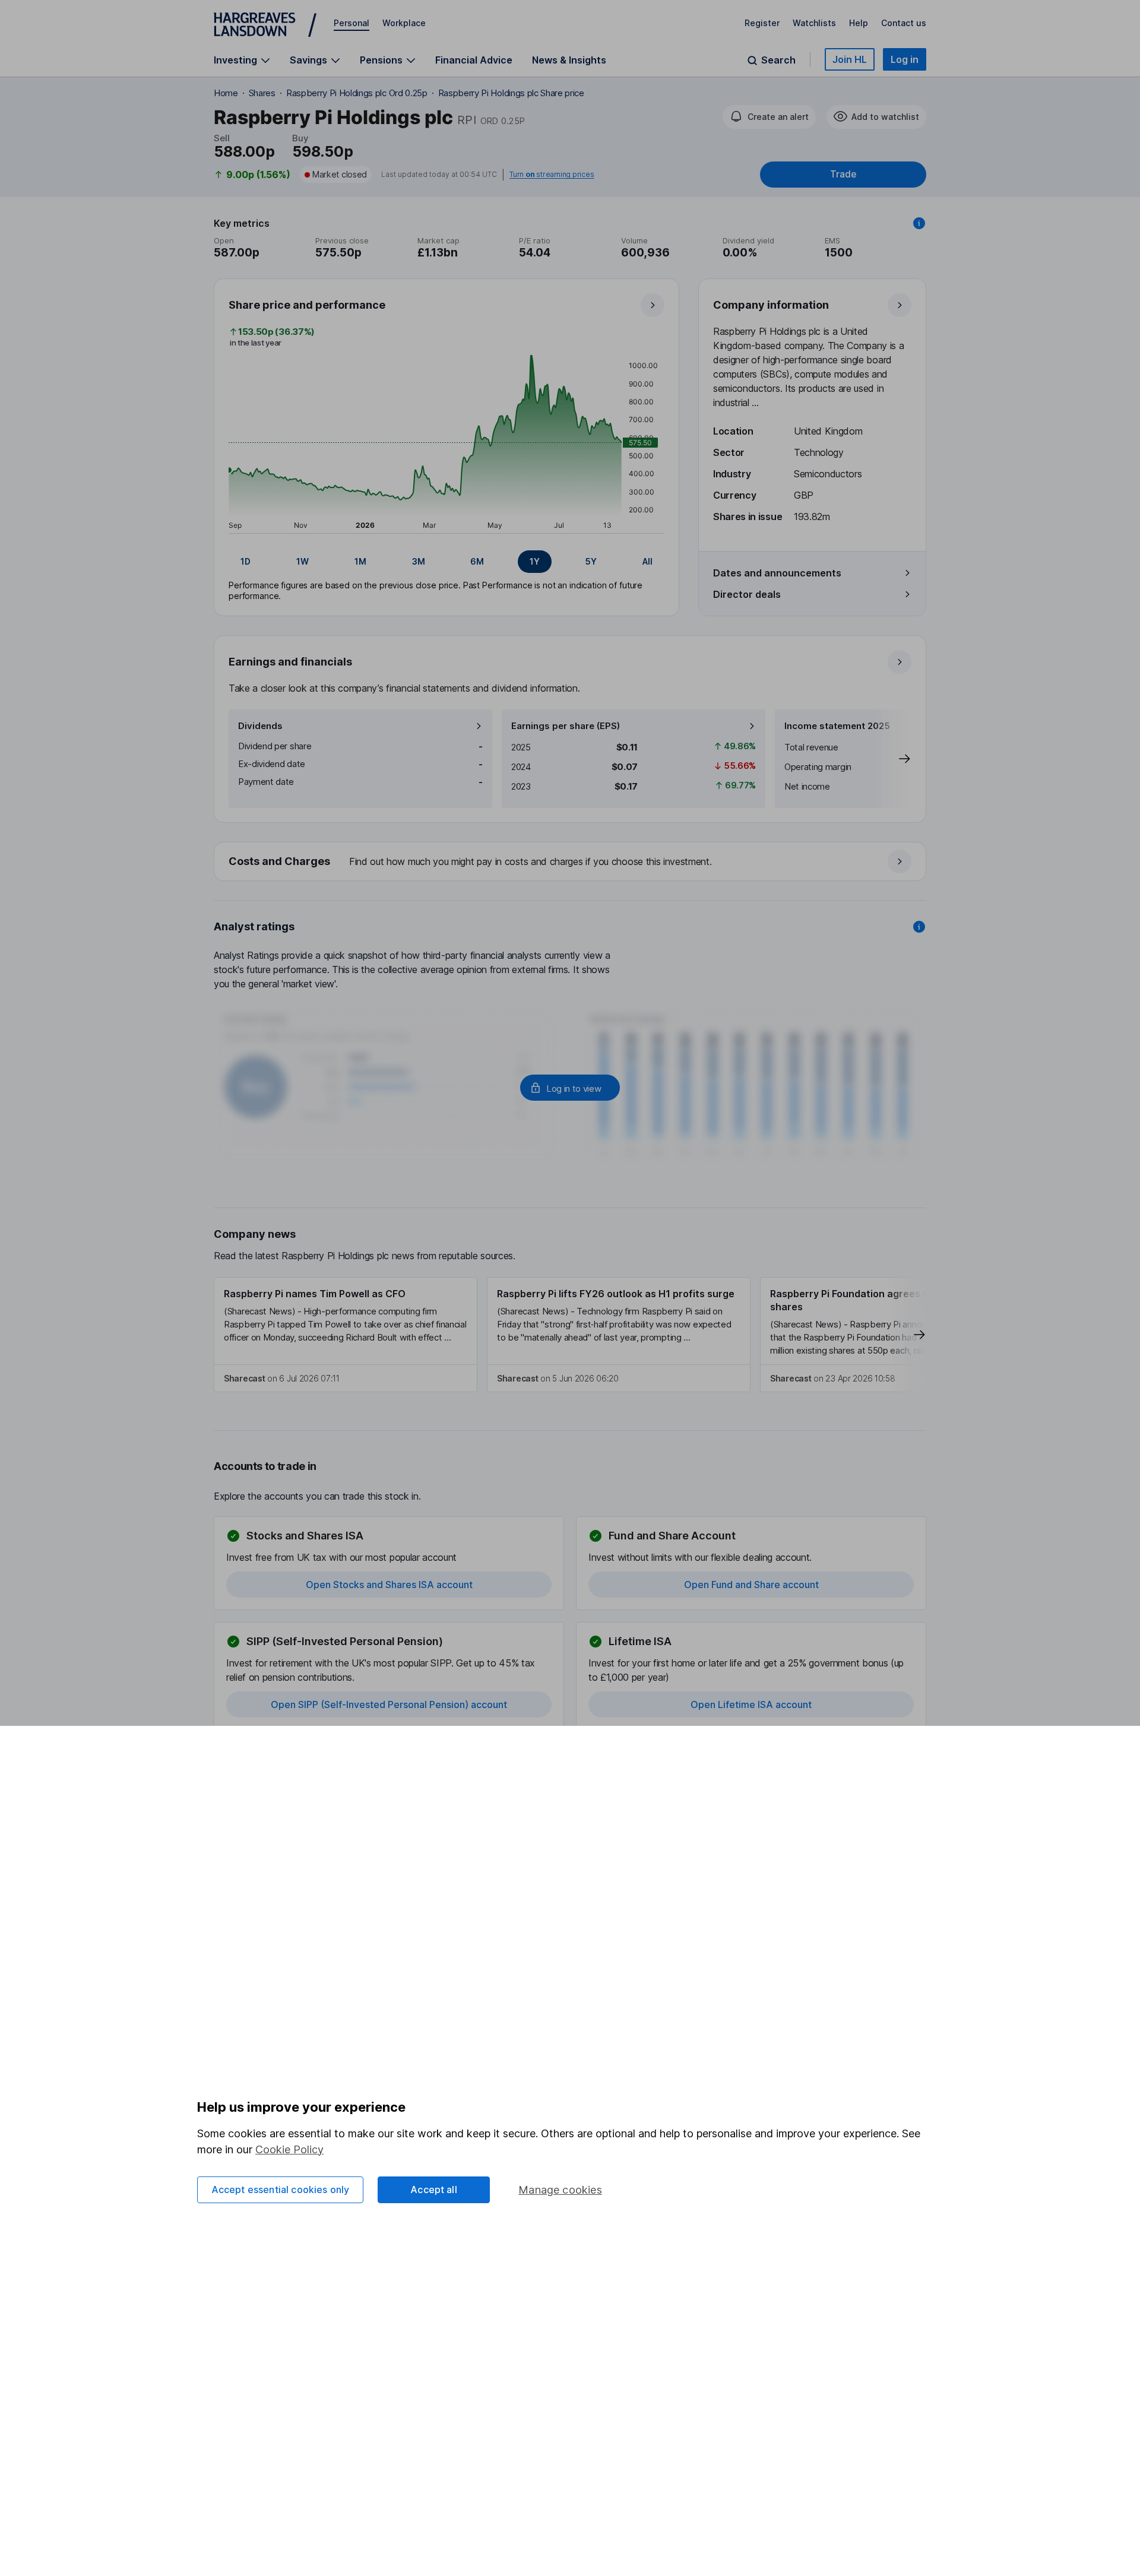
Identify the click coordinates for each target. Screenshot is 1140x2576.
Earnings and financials (290, 662)
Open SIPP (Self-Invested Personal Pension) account (389, 1704)
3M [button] (419, 561)
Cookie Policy (289, 2149)
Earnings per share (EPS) (566, 726)
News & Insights (569, 60)
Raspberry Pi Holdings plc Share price (511, 93)
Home (226, 93)
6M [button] (477, 561)
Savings (308, 60)
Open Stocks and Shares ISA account (389, 1585)
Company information (771, 305)
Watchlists (814, 23)
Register (762, 23)
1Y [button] (535, 561)
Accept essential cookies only (281, 2190)
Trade (843, 174)
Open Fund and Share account (751, 1585)
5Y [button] (591, 561)
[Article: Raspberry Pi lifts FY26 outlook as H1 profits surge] (619, 1335)
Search (778, 60)
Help (859, 23)
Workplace (404, 23)
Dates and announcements (777, 573)
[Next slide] (892, 759)
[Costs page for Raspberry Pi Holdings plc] (571, 862)
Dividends (260, 726)
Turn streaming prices (552, 175)
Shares (262, 93)
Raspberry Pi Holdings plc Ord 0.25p (357, 93)
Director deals (747, 594)
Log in (905, 59)
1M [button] (360, 561)
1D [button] (246, 561)
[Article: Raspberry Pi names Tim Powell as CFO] (346, 1335)
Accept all (434, 2190)
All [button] (647, 561)
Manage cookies (560, 2190)
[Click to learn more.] (919, 223)
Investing (235, 60)
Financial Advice (474, 60)
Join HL (850, 59)
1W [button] (303, 561)
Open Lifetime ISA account (751, 1704)
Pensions (381, 60)
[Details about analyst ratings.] (919, 927)
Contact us (904, 23)
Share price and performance (307, 305)
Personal (351, 23)
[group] (446, 562)
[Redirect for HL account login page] (570, 1088)
